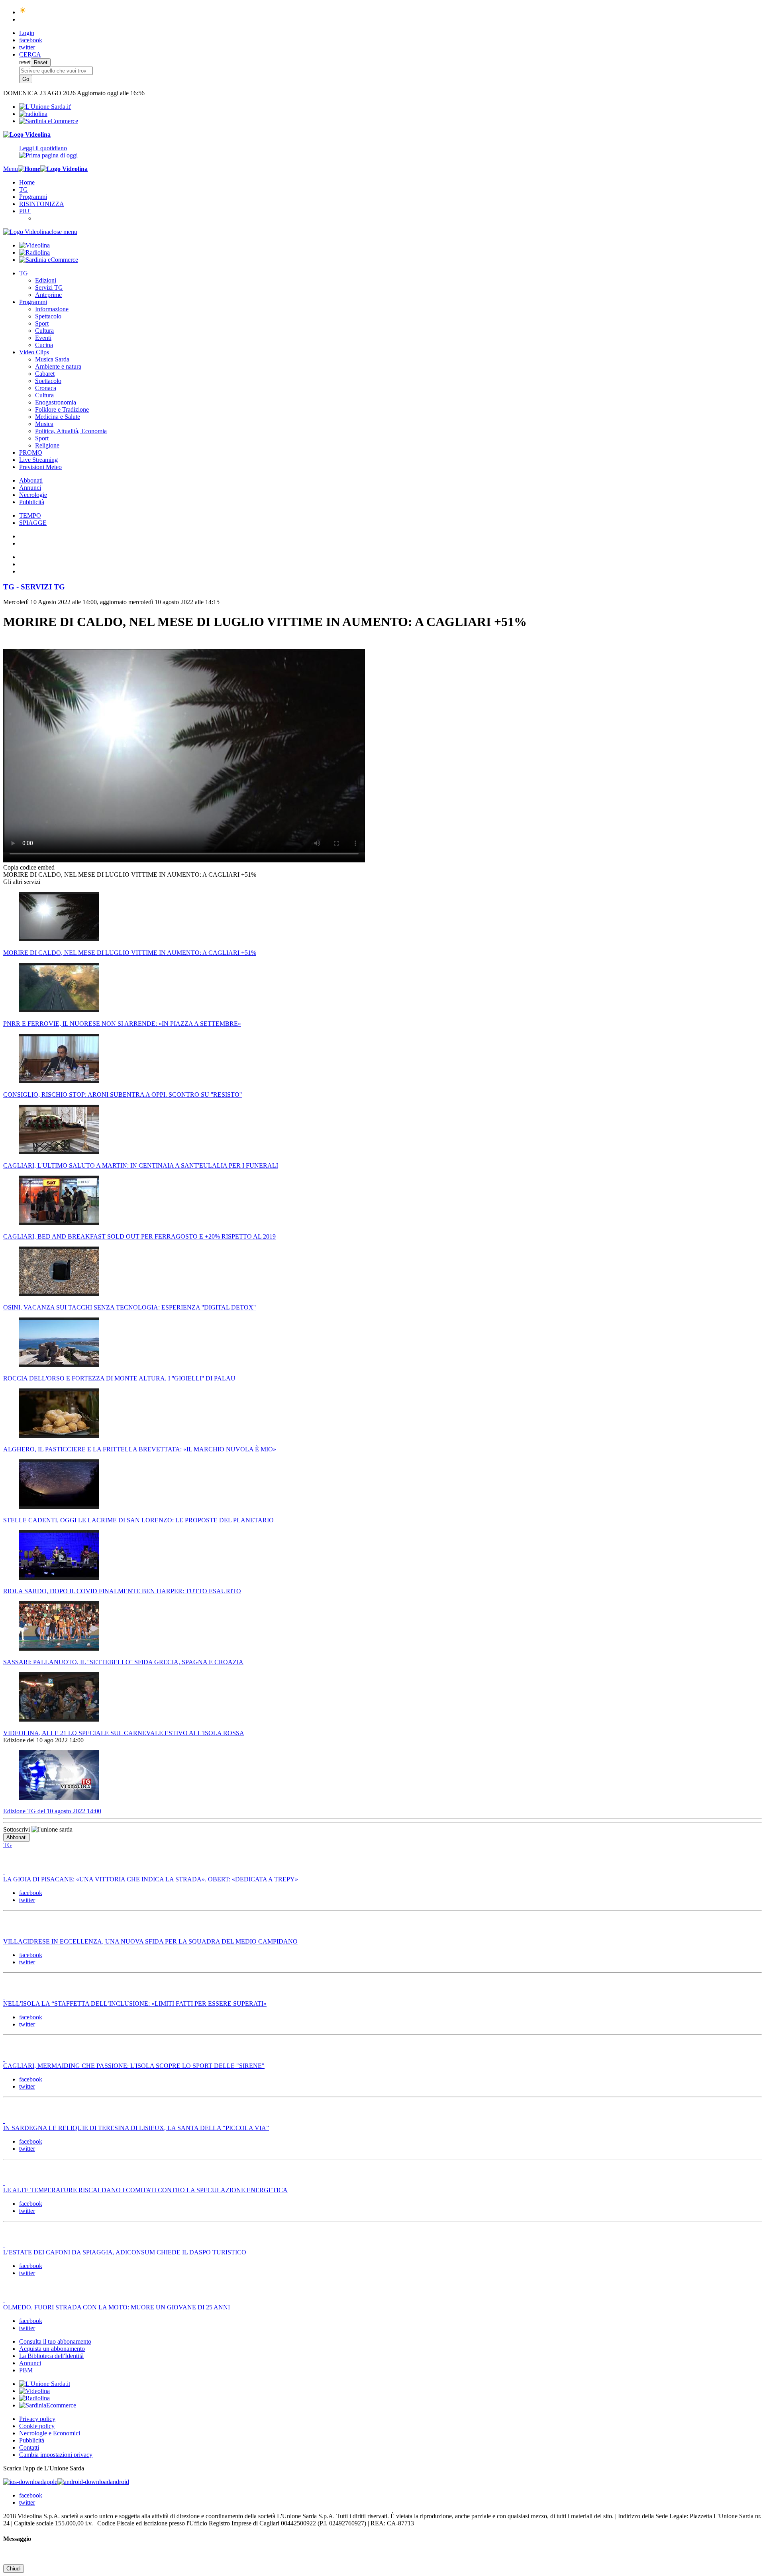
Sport (42, 323)
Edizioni (46, 280)
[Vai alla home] (29, 169)
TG (24, 189)
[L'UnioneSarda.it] (45, 2384)
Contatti (29, 2447)
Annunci (30, 488)
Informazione (52, 309)
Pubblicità (32, 502)
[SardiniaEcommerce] (48, 2405)
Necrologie (33, 495)
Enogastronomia (56, 402)
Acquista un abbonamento (52, 2349)
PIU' (25, 211)
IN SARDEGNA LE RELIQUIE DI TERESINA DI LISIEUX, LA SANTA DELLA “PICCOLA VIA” (136, 2128)
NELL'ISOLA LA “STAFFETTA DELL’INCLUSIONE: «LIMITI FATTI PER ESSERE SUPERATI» (135, 2004)
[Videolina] (27, 134)
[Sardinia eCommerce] (49, 121)
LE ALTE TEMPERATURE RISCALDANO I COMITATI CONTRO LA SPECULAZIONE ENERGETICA (145, 2190)
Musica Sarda (52, 359)
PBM (26, 2370)
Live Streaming (38, 460)
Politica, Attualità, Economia (71, 431)
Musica (44, 424)
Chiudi (14, 2569)
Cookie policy (37, 2426)
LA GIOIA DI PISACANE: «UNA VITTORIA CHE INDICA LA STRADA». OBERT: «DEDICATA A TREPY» (151, 1879)
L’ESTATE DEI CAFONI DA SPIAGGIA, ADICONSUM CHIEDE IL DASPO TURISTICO (125, 2252)
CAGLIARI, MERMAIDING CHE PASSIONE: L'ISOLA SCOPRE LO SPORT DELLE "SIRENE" (134, 2066)
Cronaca (46, 388)
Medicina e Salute (58, 417)
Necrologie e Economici (50, 2433)
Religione (47, 445)
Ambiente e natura (58, 366)
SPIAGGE (33, 523)
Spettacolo (48, 316)
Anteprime (48, 295)
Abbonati (31, 480)
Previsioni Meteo (40, 467)
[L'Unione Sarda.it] (45, 107)
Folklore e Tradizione (62, 409)
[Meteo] (23, 12)
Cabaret (45, 374)
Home (27, 182)
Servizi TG (49, 288)
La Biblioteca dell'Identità (51, 2356)
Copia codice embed (29, 867)
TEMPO (30, 515)
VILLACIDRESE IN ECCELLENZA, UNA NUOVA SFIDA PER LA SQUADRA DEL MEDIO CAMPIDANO (150, 1941)
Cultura (44, 331)
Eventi (43, 338)
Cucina (44, 345)
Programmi (33, 197)
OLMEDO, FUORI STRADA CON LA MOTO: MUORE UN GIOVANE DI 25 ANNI (117, 2307)
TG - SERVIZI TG (34, 587)
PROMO (31, 453)
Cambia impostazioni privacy (56, 2455)
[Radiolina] (33, 114)
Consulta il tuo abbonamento (55, 2341)
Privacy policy (37, 2419)
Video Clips (34, 352)
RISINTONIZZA (42, 204)
